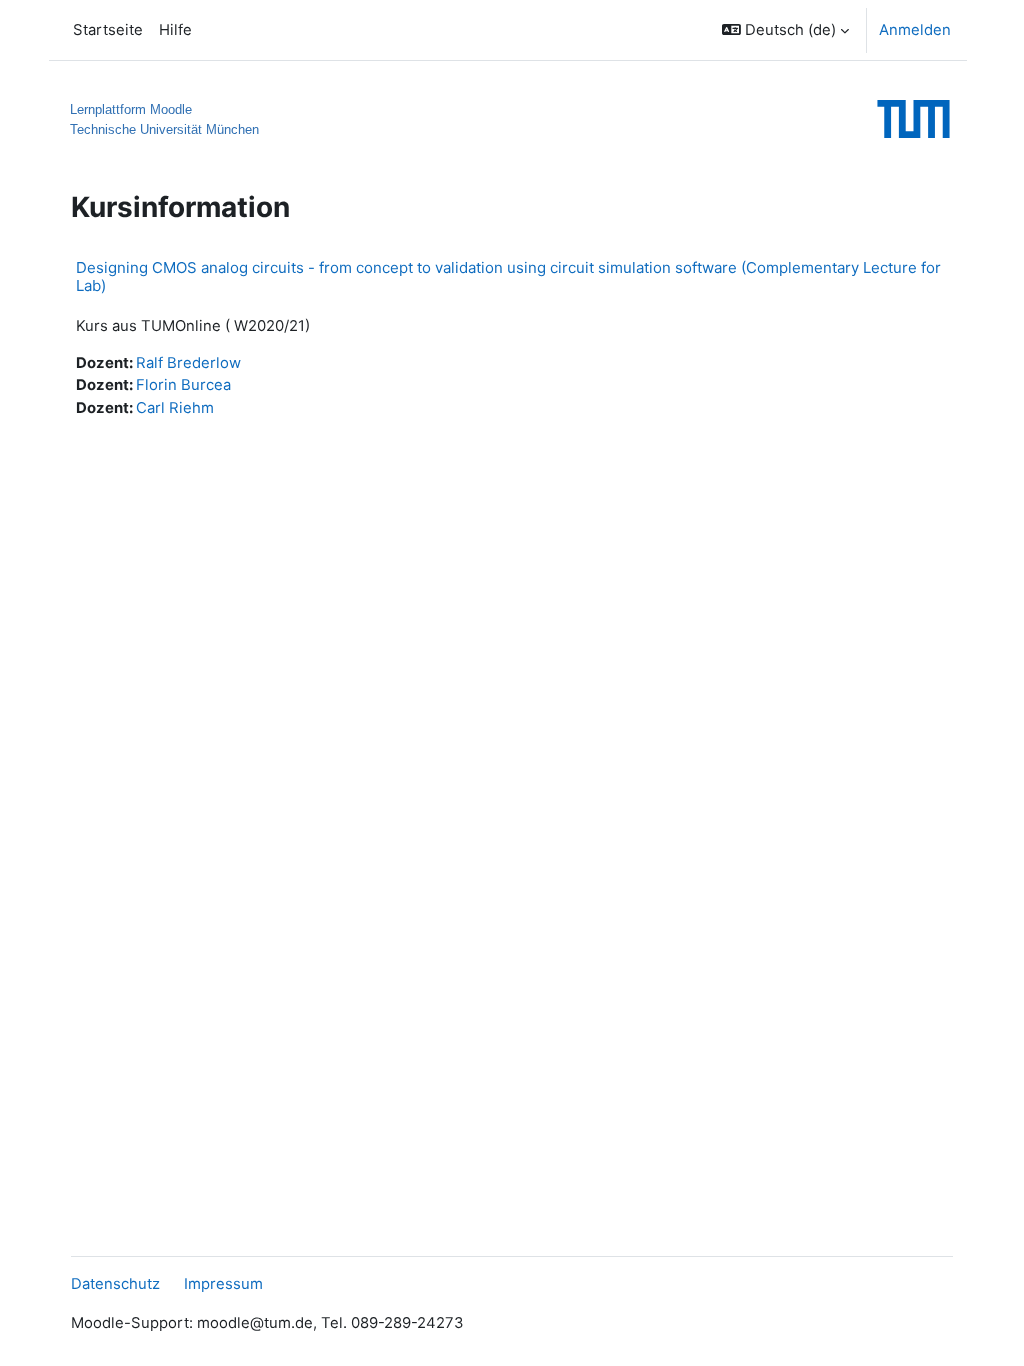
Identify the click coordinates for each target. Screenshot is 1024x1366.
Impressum (223, 1284)
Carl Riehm (175, 408)
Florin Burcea (183, 385)
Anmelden (915, 30)
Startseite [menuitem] (108, 30)
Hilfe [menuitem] (175, 30)
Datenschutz (115, 1284)
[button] (785, 30)
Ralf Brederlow (188, 363)
